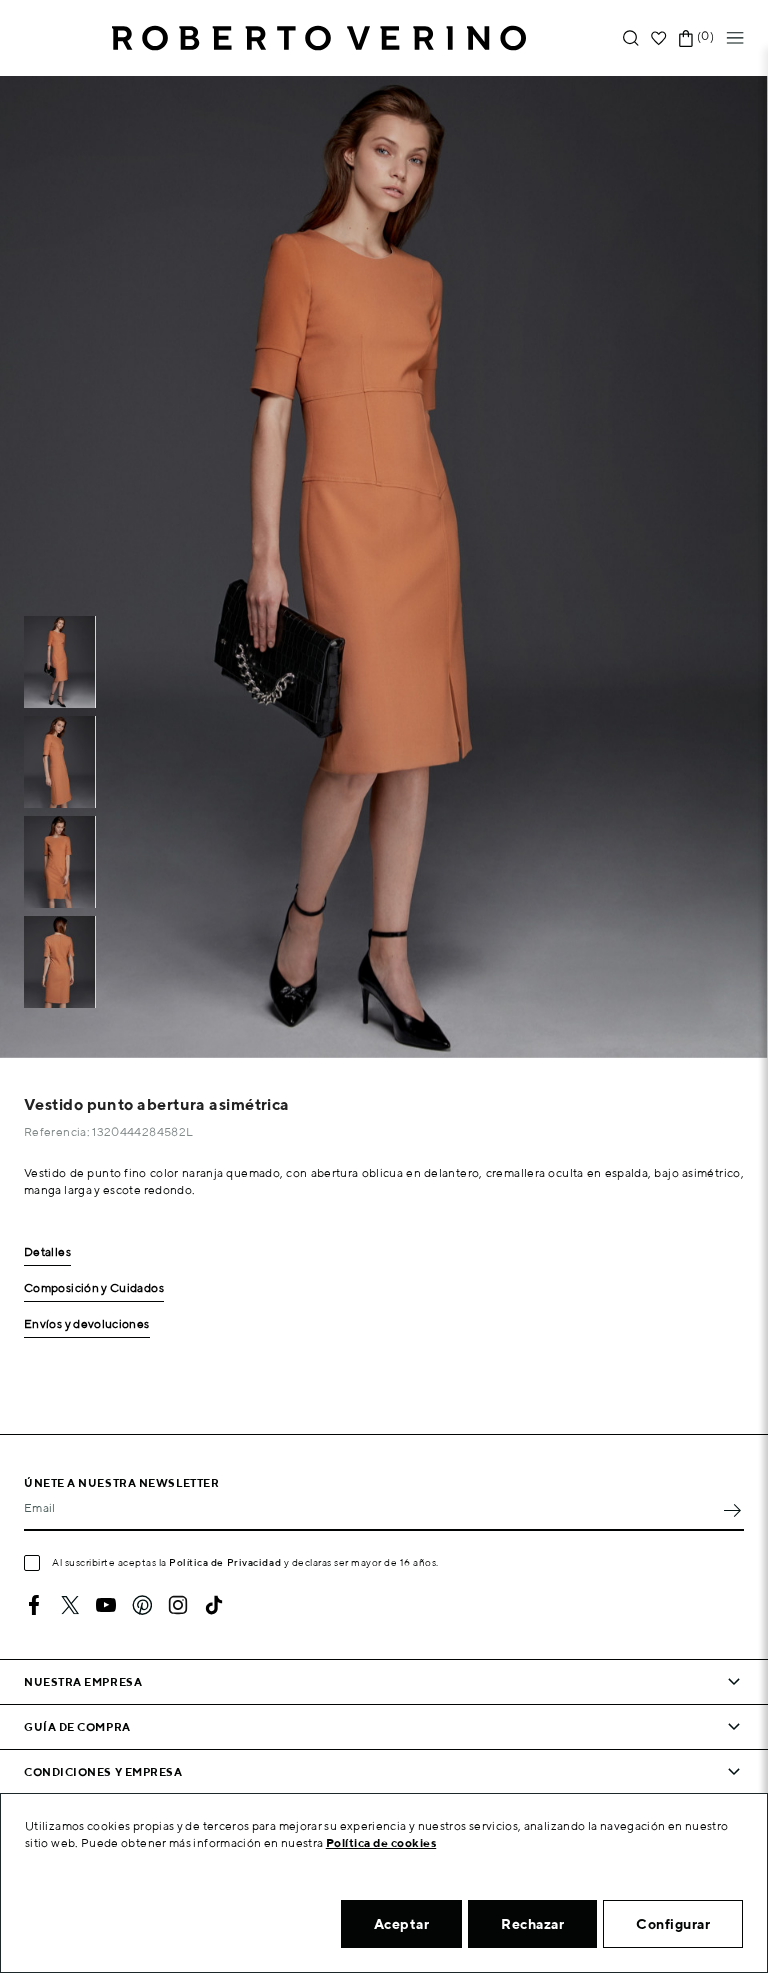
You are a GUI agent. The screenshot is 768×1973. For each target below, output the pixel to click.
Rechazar (532, 1924)
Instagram (178, 1605)
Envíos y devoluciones (87, 1324)
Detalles (47, 1252)
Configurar (673, 1924)
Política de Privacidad (225, 1562)
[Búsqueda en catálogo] (631, 38)
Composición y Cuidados (94, 1288)
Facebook (34, 1605)
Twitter (70, 1605)
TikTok (214, 1605)
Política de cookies (381, 1842)
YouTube (106, 1605)
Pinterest (142, 1605)
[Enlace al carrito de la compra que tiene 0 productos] (686, 38)
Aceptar (402, 1924)
